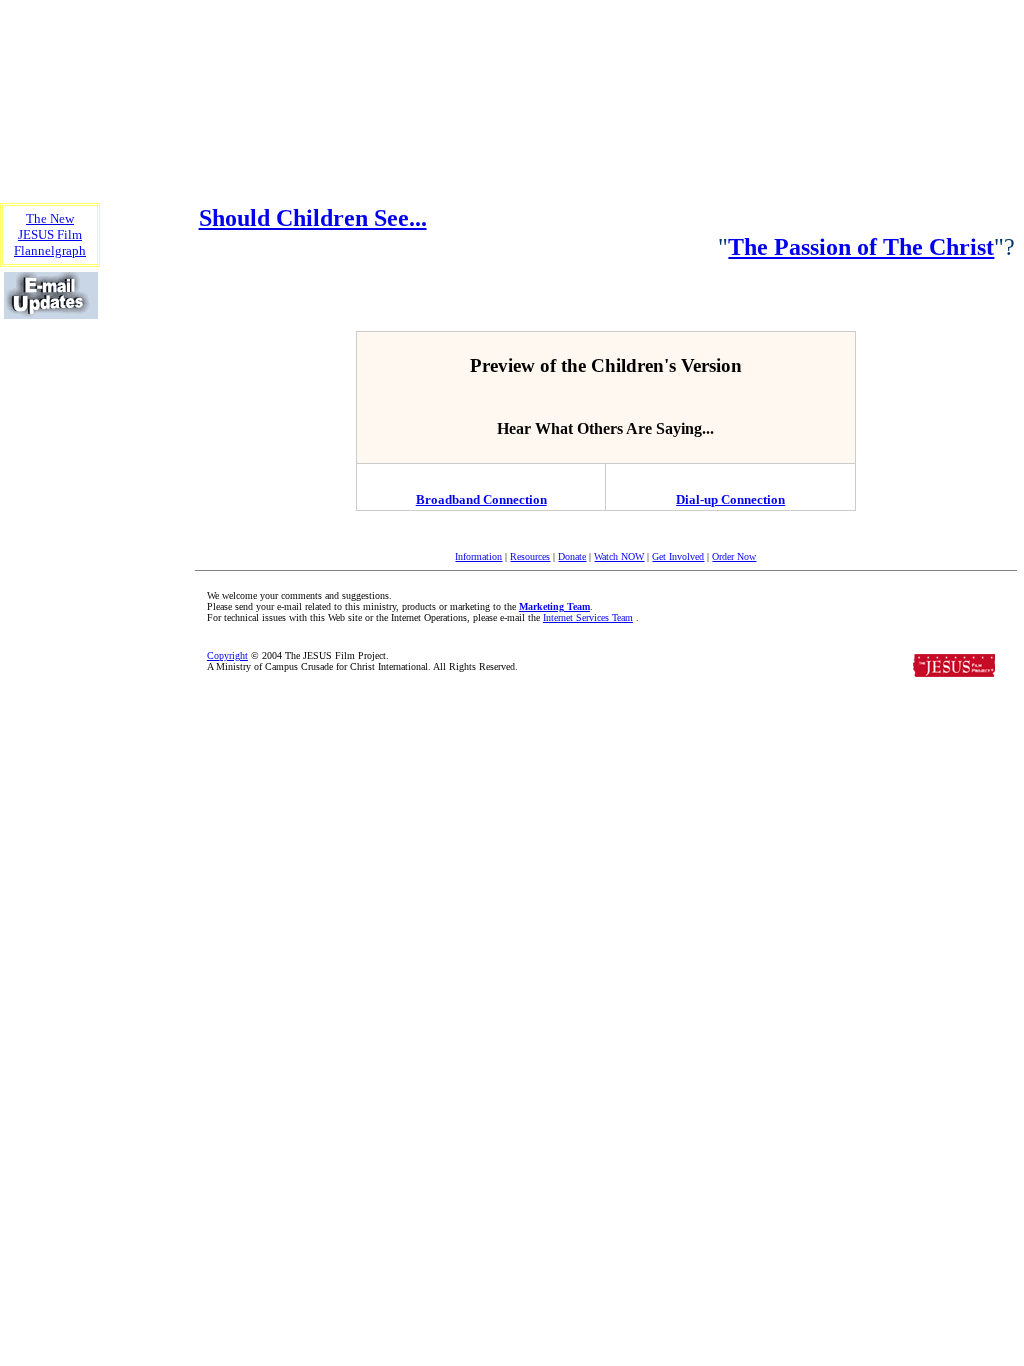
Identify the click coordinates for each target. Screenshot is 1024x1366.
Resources (530, 556)
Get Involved (678, 556)
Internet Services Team (588, 617)
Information (478, 556)
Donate (572, 556)
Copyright (227, 655)
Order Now (734, 556)
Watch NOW (619, 556)
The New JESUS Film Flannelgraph (50, 234)
